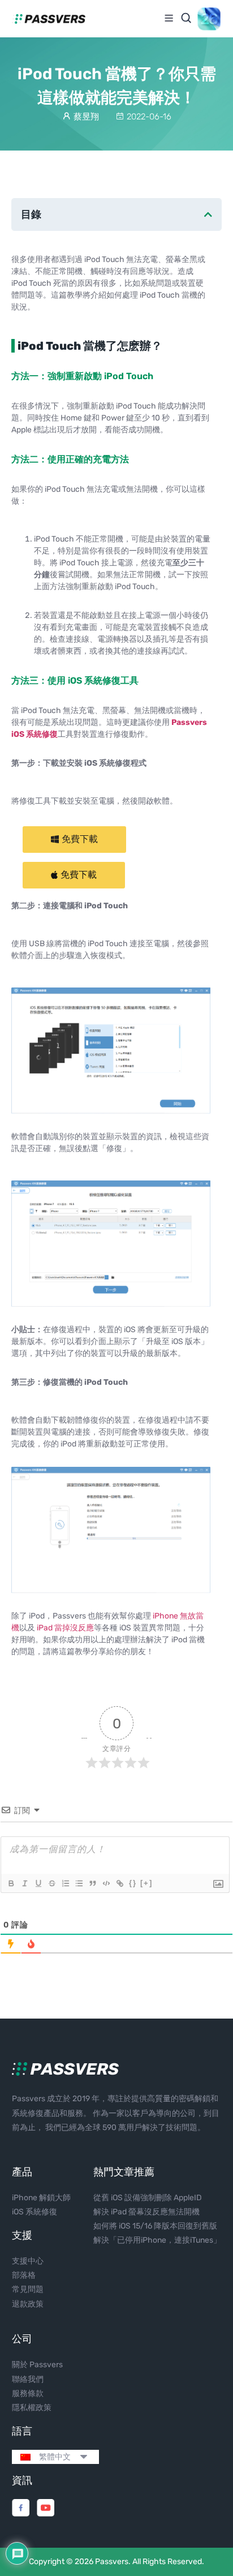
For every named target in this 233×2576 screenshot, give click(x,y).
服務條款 (28, 2393)
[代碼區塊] (106, 1883)
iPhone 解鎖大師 (41, 2198)
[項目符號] (79, 1883)
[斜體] (24, 1883)
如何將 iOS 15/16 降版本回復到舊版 (155, 2226)
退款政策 (28, 2304)
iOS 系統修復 (34, 2212)
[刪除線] (51, 1883)
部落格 (24, 2275)
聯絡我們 (28, 2379)
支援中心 (28, 2261)
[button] (74, 840)
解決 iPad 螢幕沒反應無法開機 (146, 2212)
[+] (146, 1883)
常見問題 (28, 2289)
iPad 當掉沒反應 (65, 1628)
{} (133, 1883)
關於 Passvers (37, 2365)
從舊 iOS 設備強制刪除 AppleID (148, 2198)
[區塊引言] (92, 1883)
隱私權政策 (32, 2408)
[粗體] (11, 1883)
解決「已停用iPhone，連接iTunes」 (157, 2240)
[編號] (65, 1883)
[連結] (119, 1883)
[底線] (38, 1883)
